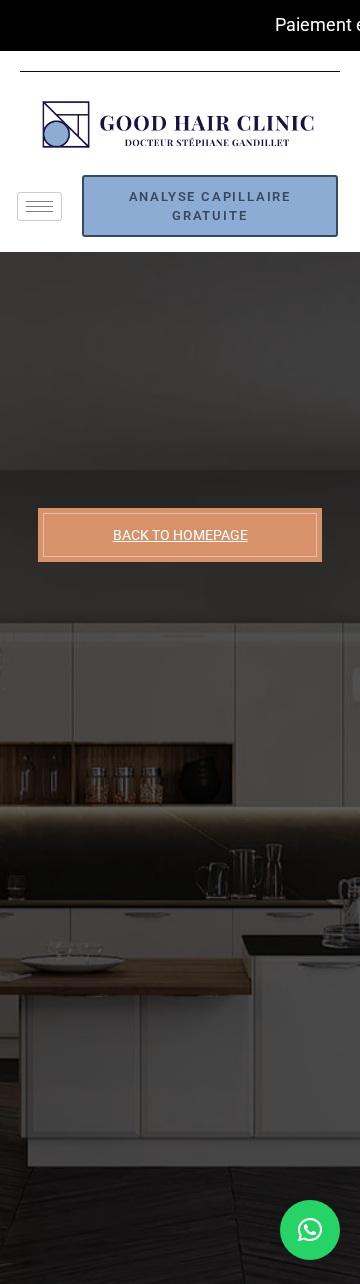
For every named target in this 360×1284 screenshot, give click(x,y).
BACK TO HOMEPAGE (180, 535)
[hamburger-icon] (39, 206)
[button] (310, 1230)
